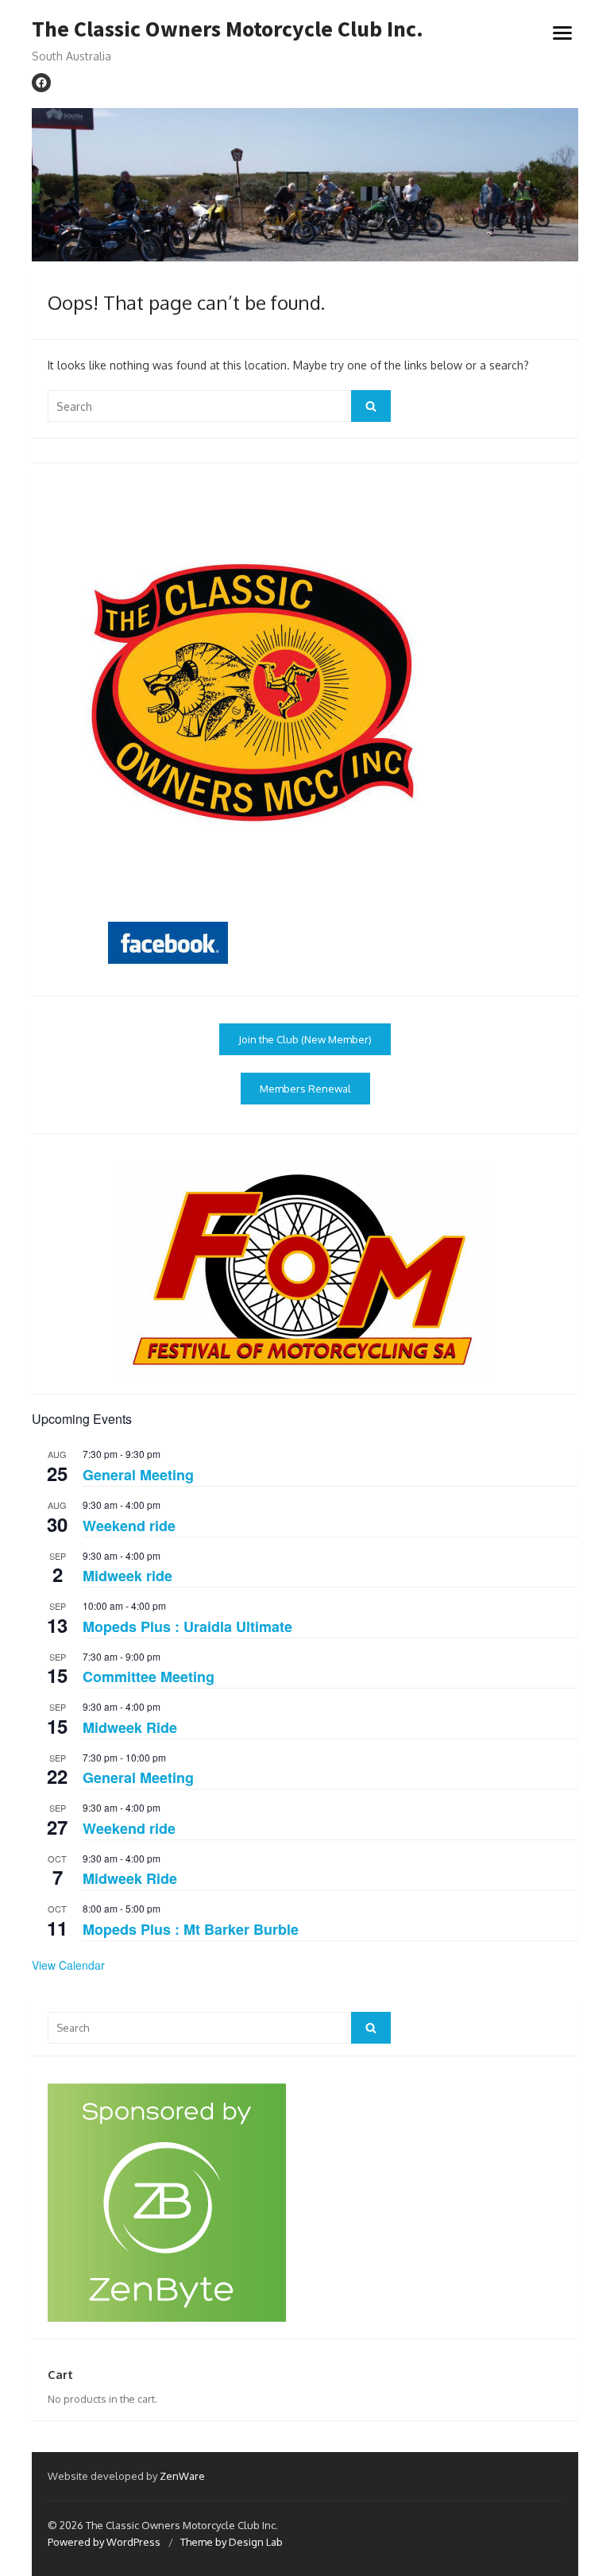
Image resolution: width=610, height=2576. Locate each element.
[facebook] (41, 83)
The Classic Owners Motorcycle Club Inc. (228, 29)
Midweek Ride (130, 1727)
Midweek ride (127, 1576)
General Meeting (138, 1475)
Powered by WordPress (104, 2542)
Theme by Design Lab (232, 2542)
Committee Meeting (149, 1677)
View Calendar (68, 1965)
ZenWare (182, 2476)
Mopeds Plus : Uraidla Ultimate (187, 1626)
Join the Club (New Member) (305, 1039)
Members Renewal (305, 1089)
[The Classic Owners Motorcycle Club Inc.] (305, 185)
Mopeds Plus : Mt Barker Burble (191, 1929)
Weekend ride (129, 1526)
